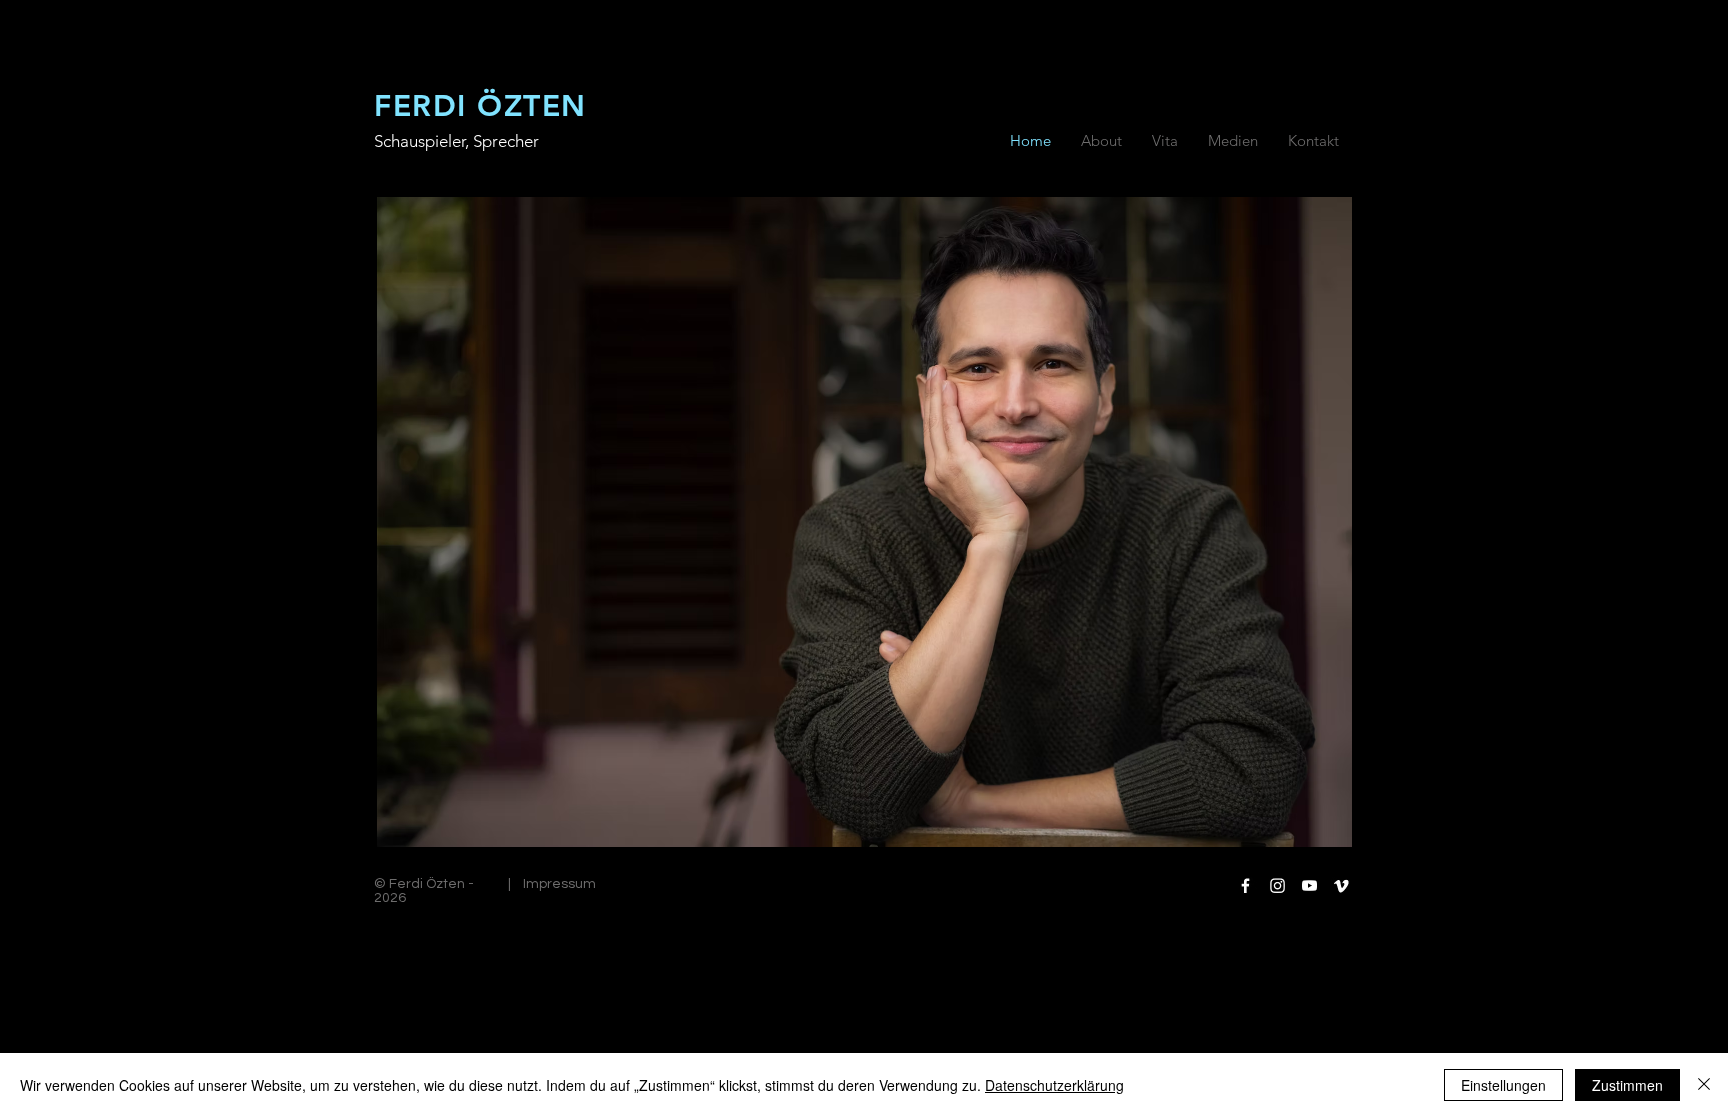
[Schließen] (1704, 1085)
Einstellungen (1503, 1085)
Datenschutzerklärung (1054, 1085)
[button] (1165, 141)
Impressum (559, 884)
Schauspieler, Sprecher (456, 141)
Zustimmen (1627, 1085)
